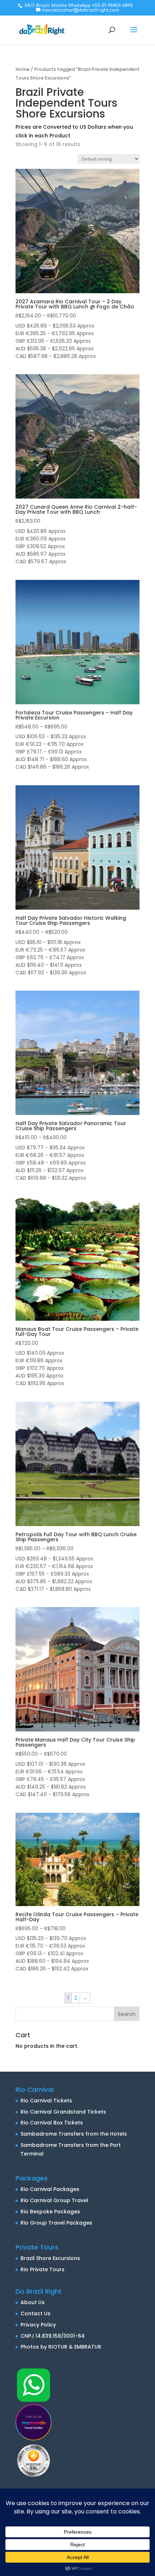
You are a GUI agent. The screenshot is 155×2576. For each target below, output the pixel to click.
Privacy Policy (38, 2325)
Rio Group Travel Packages (56, 2223)
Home (23, 69)
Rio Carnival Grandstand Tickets (63, 2112)
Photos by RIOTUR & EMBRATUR (61, 2347)
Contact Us (36, 2314)
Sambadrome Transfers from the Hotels (74, 2134)
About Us (33, 2302)
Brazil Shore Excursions (50, 2258)
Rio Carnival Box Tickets (52, 2123)
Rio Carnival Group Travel (54, 2200)
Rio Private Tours (43, 2269)
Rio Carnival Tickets (46, 2101)
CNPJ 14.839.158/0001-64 (53, 2336)
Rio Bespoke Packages (50, 2212)
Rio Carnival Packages (50, 2189)
